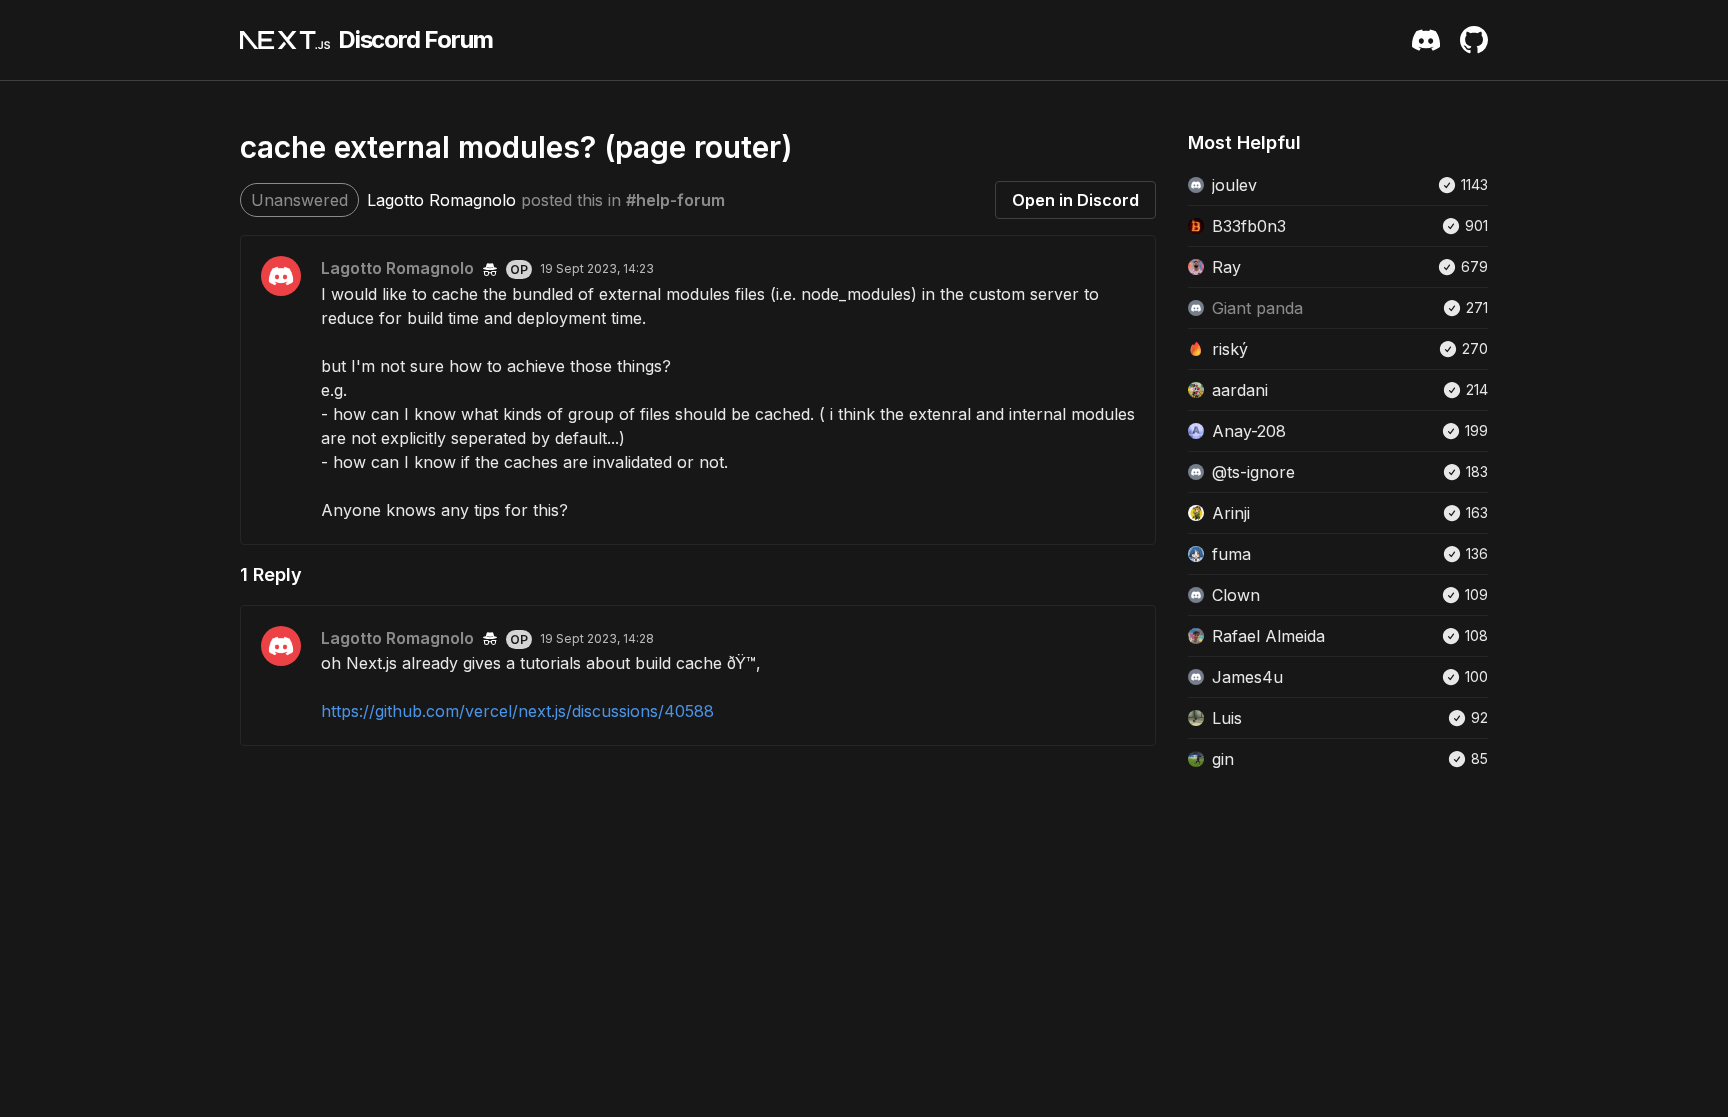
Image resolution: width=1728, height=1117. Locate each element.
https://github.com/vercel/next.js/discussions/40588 (517, 711)
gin (1223, 759)
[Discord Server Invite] (1426, 40)
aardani (1240, 390)
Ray (1226, 267)
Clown (1236, 595)
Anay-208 (1249, 431)
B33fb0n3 (1249, 226)
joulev (1234, 185)
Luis (1227, 718)
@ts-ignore (1253, 472)
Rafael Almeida (1268, 636)
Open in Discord (1075, 200)
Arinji (1231, 513)
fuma (1231, 554)
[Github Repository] (1474, 40)
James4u (1247, 677)
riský (1230, 349)
